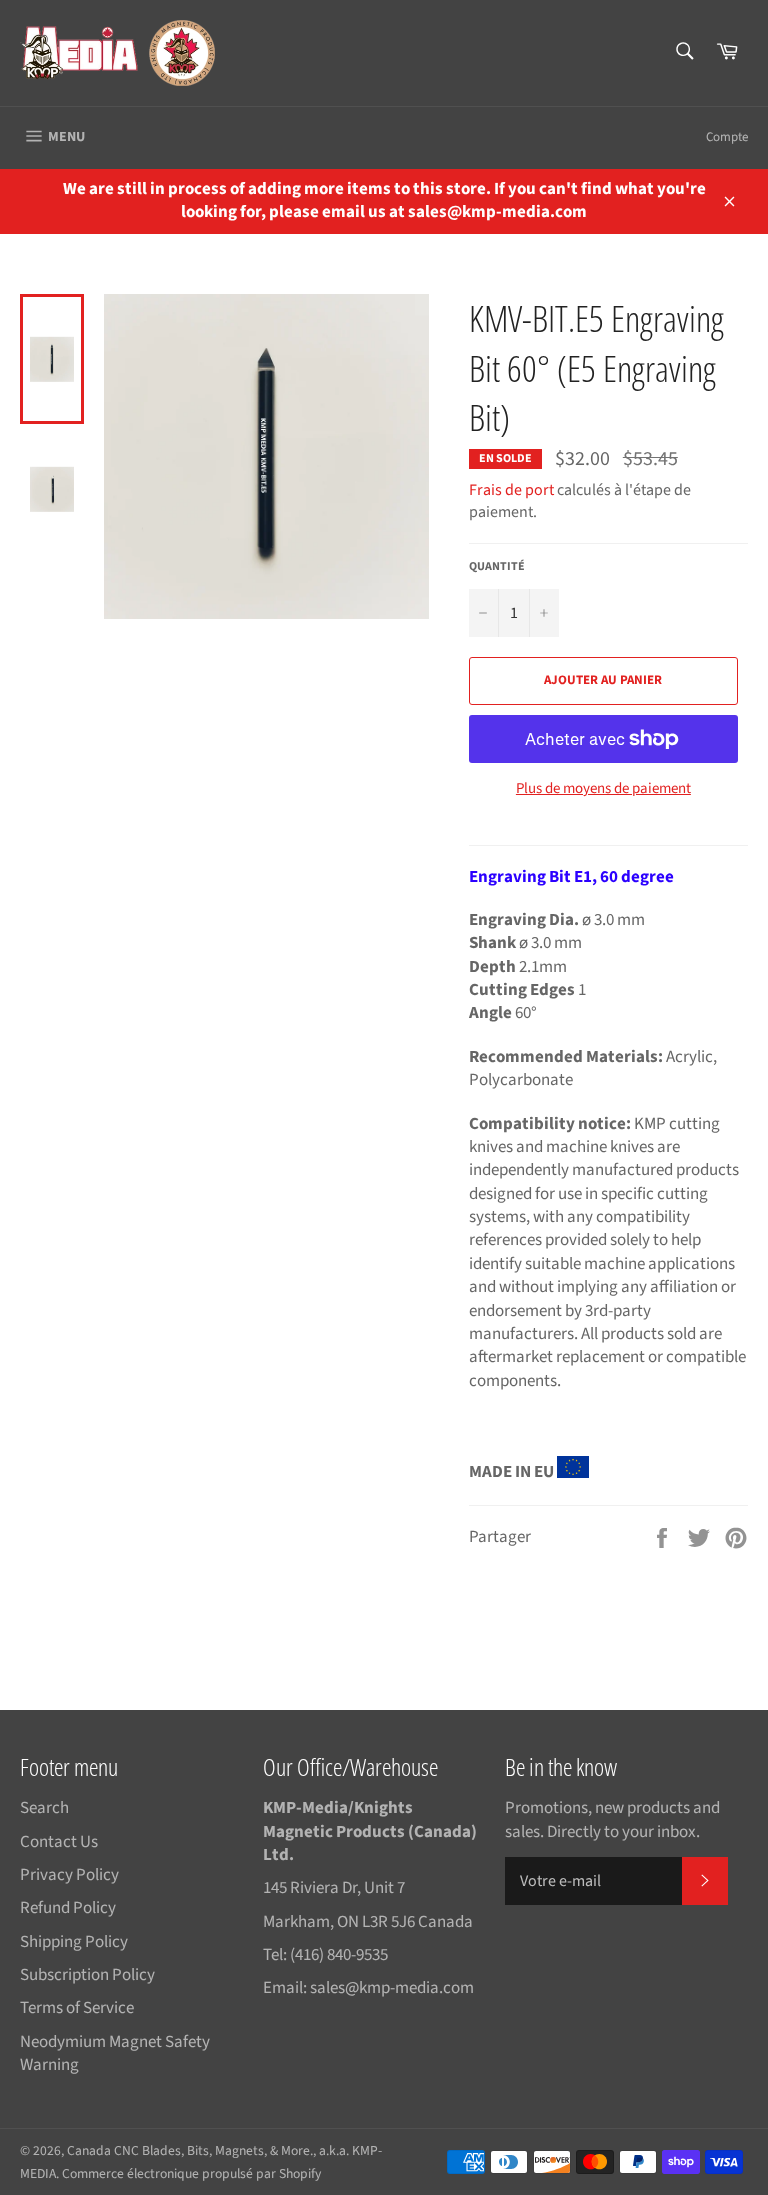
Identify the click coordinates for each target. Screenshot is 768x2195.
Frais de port (511, 490)
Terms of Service (77, 2008)
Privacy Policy (69, 1875)
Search (44, 1808)
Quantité (497, 567)
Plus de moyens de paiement (603, 789)
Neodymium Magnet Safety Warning (115, 2053)
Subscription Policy (87, 1975)
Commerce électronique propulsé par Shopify (191, 2173)
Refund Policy (68, 1908)
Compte (727, 137)
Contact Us (59, 1842)
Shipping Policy (74, 1942)
